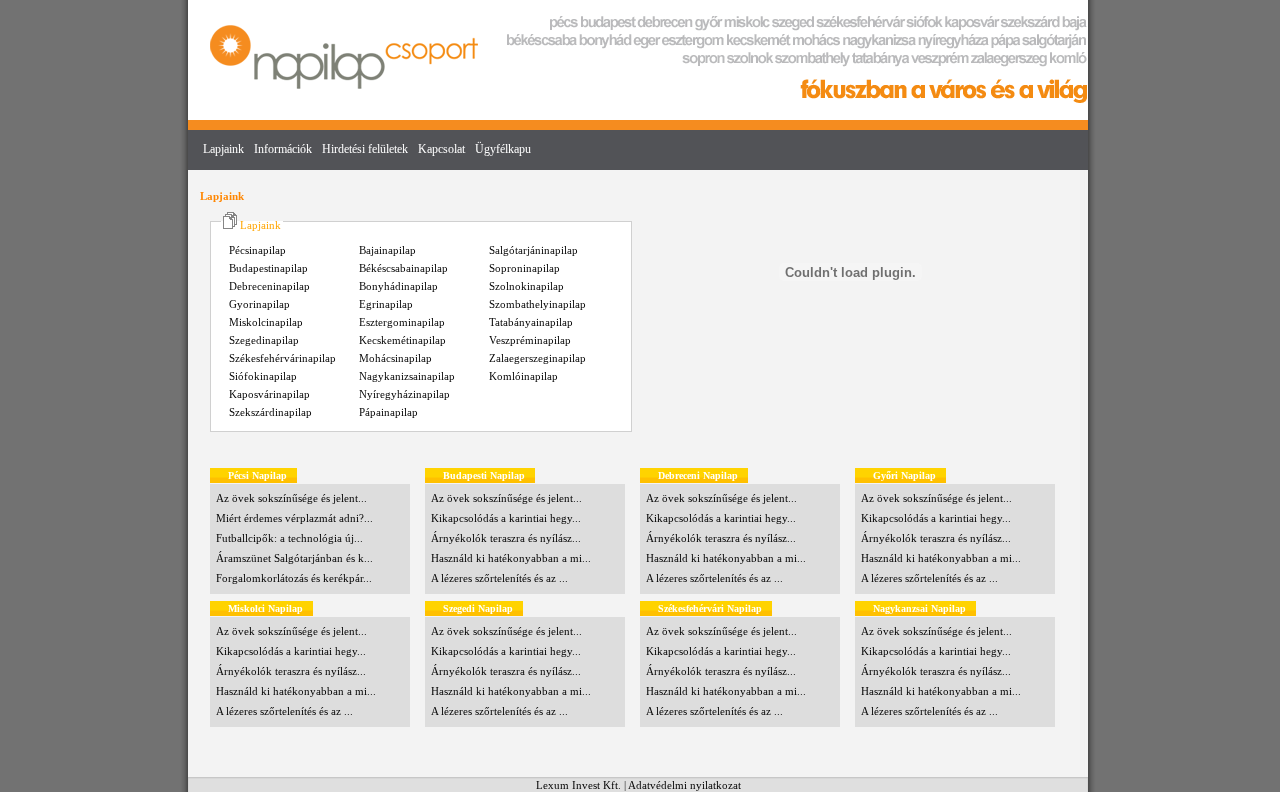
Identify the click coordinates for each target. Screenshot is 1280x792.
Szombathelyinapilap (537, 304)
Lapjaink (223, 149)
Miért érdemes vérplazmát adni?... (294, 518)
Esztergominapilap (402, 322)
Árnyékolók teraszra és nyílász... (506, 538)
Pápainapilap (388, 412)
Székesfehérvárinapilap (282, 358)
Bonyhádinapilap (398, 286)
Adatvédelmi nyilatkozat (684, 785)
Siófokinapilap (263, 376)
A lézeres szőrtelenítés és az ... (499, 578)
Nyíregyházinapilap (404, 394)
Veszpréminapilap (530, 340)
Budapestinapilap (268, 268)
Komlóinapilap (523, 376)
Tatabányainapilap (531, 322)
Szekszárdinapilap (270, 412)
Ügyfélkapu (503, 149)
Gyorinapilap (259, 304)
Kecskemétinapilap (402, 340)
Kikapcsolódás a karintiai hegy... (506, 518)
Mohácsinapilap (395, 358)
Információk (283, 149)
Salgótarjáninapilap (533, 250)
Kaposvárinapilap (269, 394)
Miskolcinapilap (266, 322)
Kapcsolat (441, 149)
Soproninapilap (524, 268)
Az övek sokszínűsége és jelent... (291, 498)
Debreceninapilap (269, 286)
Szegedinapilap (264, 340)
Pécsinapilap (257, 250)
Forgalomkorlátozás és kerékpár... (294, 578)
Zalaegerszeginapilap (537, 358)
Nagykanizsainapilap (407, 376)
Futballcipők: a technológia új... (289, 538)
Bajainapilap (387, 250)
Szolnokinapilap (526, 286)
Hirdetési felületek (365, 149)
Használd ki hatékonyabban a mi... (511, 558)
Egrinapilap (386, 304)
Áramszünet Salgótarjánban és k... (294, 558)
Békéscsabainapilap (403, 268)
